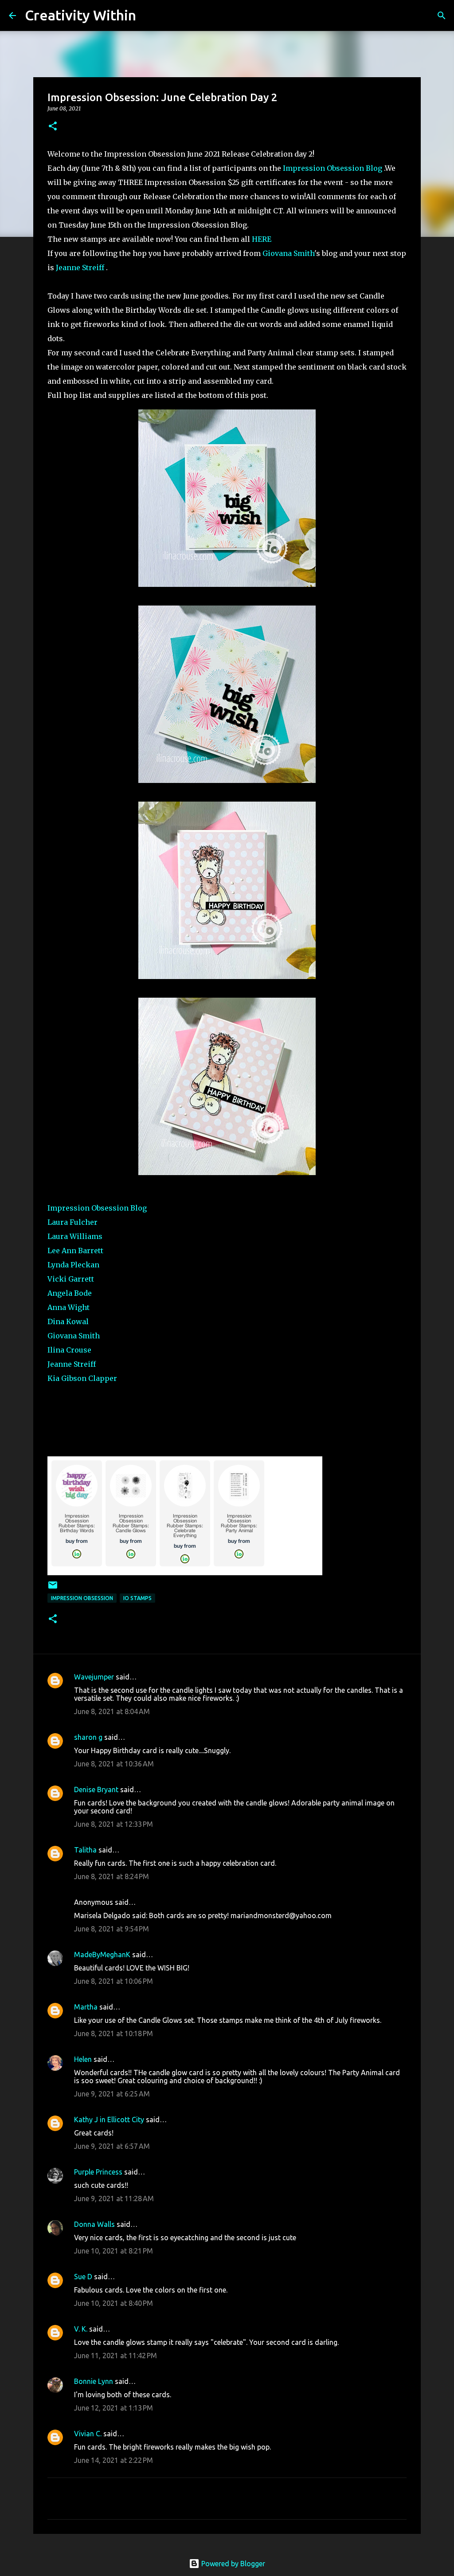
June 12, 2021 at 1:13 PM (113, 2408)
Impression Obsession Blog (333, 168)
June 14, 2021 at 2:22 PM (113, 2460)
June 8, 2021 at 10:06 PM (113, 1981)
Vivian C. (88, 2434)
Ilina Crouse (69, 1350)
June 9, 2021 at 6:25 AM (112, 2094)
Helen (83, 2059)
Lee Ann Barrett (75, 1251)
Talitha (85, 1850)
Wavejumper (94, 1677)
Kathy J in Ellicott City (109, 2120)
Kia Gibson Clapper (82, 1378)
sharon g (88, 1737)
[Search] (149, 16)
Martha (86, 2007)
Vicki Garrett (71, 1279)
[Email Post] (53, 1588)
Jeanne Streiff (80, 267)
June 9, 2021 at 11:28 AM (114, 2198)
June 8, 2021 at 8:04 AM (112, 1711)
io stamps (137, 1598)
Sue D (83, 2277)
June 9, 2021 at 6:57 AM (112, 2146)
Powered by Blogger (232, 2564)
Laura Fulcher (72, 1222)
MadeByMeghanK (102, 1955)
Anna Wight (69, 1307)
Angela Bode (70, 1293)
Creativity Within (80, 15)
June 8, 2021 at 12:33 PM (113, 1824)
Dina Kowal (68, 1321)
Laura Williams (75, 1236)
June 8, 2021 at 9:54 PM (112, 1929)
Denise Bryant (96, 1789)
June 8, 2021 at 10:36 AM (114, 1764)
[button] (53, 127)
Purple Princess (98, 2172)
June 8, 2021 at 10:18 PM (113, 2033)
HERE (262, 239)
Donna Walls (94, 2224)
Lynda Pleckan (73, 1265)
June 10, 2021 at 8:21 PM (113, 2251)
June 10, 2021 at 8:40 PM (113, 2303)
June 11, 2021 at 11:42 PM (115, 2356)
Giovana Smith (288, 253)
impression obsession (82, 1598)
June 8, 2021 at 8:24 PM (112, 1876)
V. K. (81, 2329)
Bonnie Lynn (94, 2381)
